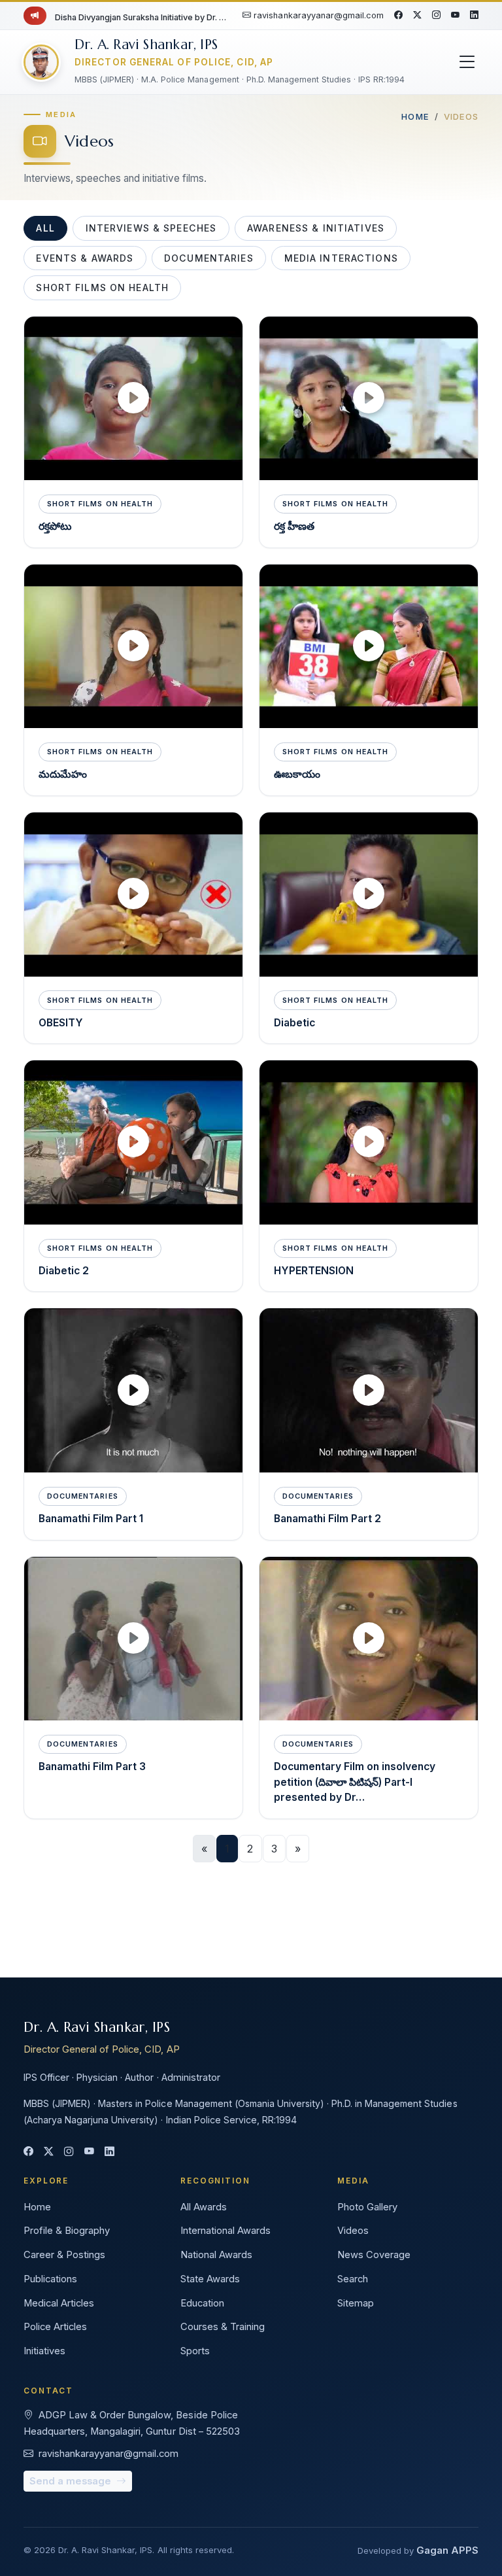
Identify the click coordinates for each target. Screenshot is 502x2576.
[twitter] (417, 16)
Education (202, 2303)
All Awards (204, 2207)
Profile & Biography (67, 2231)
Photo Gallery (367, 2207)
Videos (353, 2231)
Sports (195, 2351)
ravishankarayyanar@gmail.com (318, 15)
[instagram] (436, 16)
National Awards (216, 2255)
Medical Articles (59, 2303)
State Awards (210, 2279)
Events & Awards (85, 258)
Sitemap (356, 2303)
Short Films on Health (102, 287)
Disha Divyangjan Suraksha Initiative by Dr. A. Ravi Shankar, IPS (141, 17)
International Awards (226, 2231)
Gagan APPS (447, 2550)
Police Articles (55, 2327)
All (45, 228)
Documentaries (209, 258)
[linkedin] (474, 16)
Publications (50, 2279)
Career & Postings (64, 2255)
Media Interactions (341, 258)
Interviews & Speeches (151, 228)
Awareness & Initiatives (316, 228)
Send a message (72, 2481)
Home (415, 116)
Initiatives (44, 2351)
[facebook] (398, 16)
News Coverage (374, 2255)
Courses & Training (223, 2327)
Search (353, 2279)
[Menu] (467, 62)
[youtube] (455, 16)
